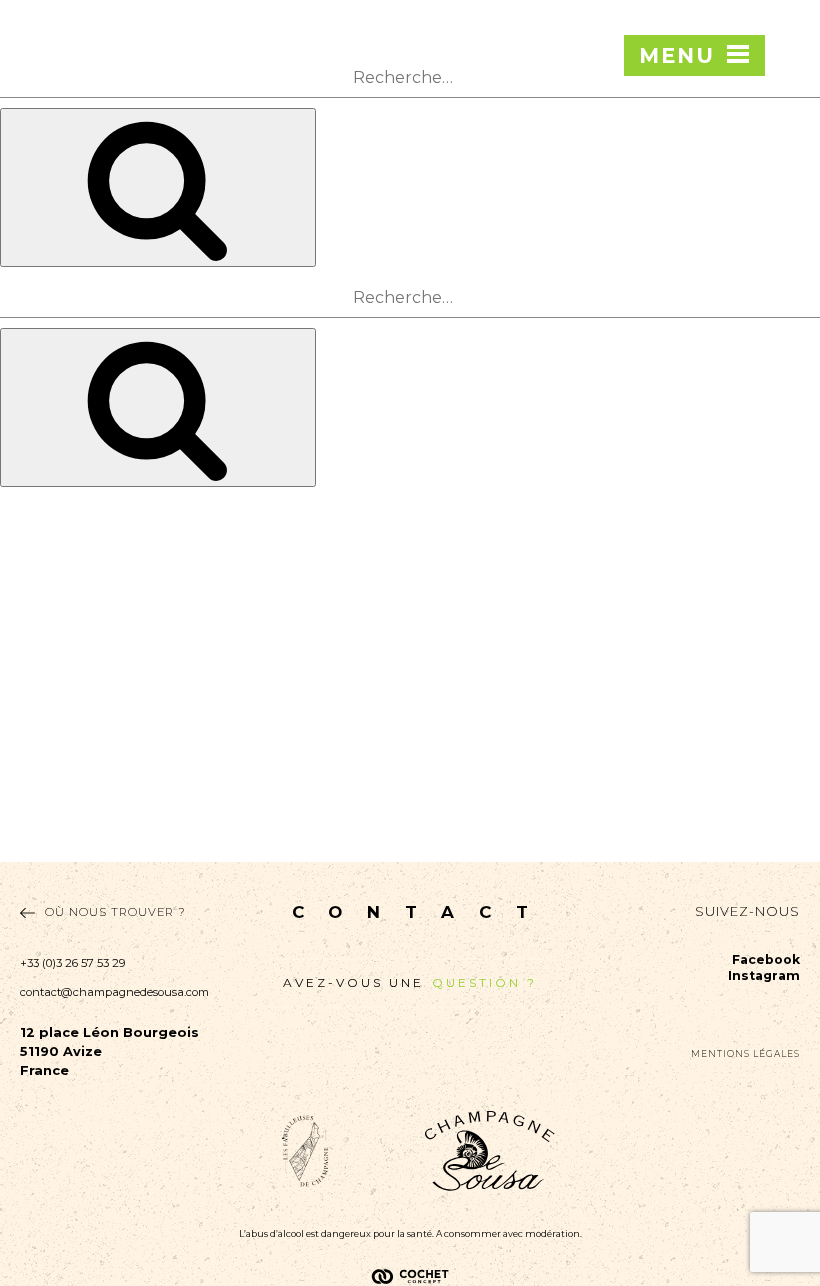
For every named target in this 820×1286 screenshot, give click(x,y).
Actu (15, 726)
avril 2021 (31, 663)
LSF (13, 518)
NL (789, 129)
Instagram (764, 975)
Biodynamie (37, 559)
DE (789, 209)
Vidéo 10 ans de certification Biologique (125, 601)
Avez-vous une (410, 982)
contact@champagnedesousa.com (114, 992)
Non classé (33, 747)
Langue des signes (56, 539)
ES (789, 155)
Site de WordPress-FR (71, 851)
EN (789, 102)
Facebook (766, 959)
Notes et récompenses (69, 580)
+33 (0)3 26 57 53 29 (72, 963)
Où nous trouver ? (115, 912)
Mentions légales (745, 1053)
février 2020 (39, 684)
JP (789, 236)
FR (789, 75)
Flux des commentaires (73, 830)
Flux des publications (66, 809)
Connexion (34, 788)
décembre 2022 (49, 643)
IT (789, 182)
